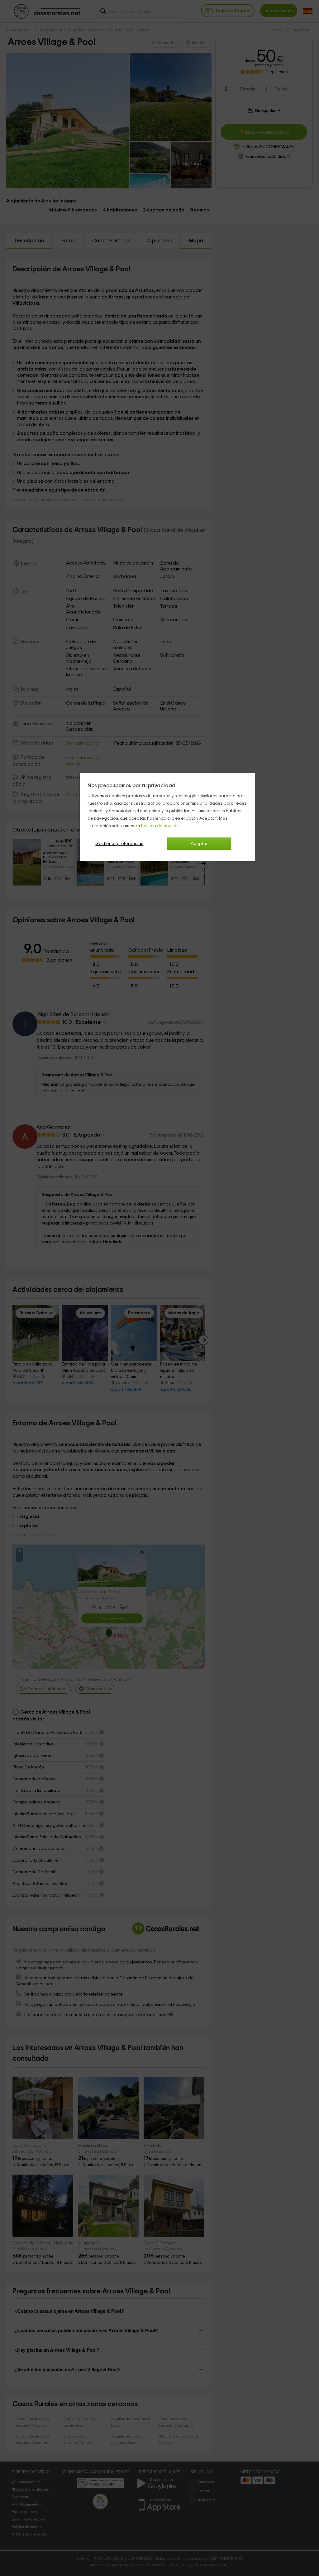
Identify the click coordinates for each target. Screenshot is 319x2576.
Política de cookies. (161, 826)
